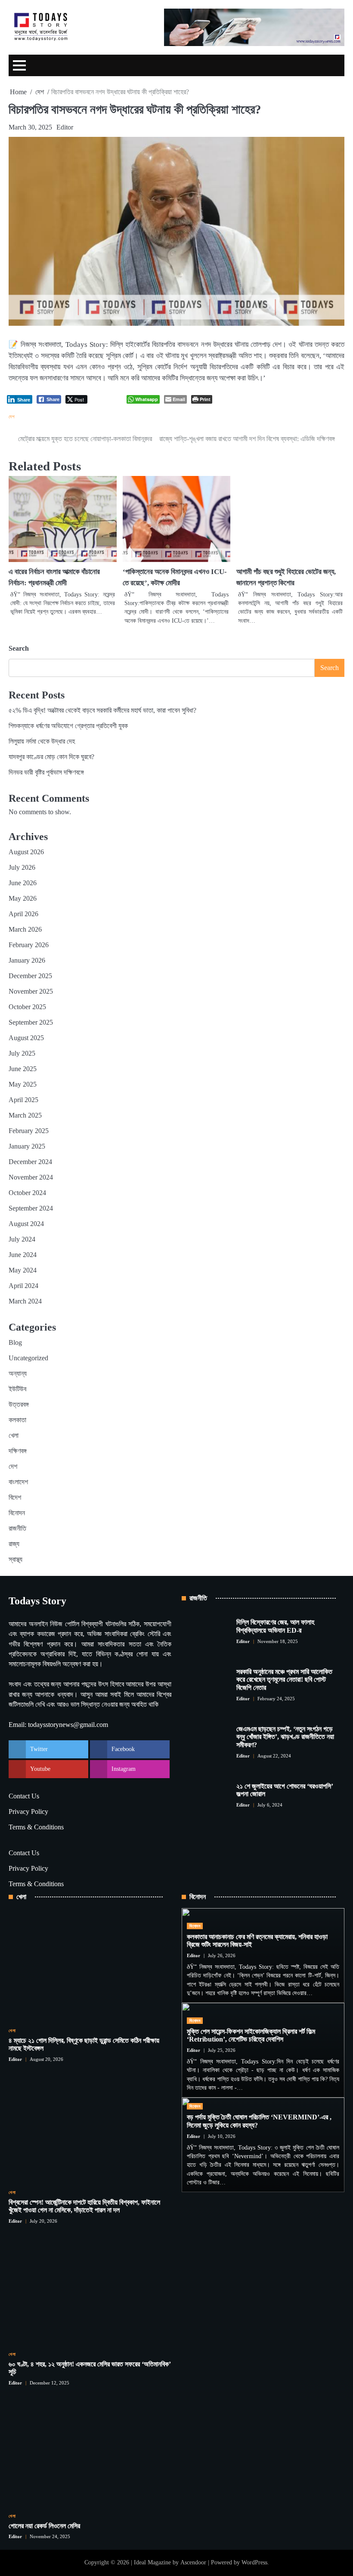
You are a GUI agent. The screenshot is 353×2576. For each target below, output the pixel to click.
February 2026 (29, 945)
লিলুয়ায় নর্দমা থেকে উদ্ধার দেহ (42, 741)
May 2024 (23, 1270)
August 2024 (26, 1224)
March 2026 (25, 929)
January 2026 (27, 960)
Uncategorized (28, 1358)
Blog (15, 1342)
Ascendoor (193, 2562)
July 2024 (22, 1239)
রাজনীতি (17, 1528)
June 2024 (23, 1255)
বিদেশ (15, 1497)
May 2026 (23, 898)
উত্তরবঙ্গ (19, 1404)
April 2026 (23, 914)
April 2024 (23, 1286)
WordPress (254, 2562)
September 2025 (31, 1022)
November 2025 (31, 991)
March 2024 (25, 1301)
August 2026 (26, 852)
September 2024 (31, 1208)
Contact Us (24, 1796)
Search (19, 648)
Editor (65, 127)
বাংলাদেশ (18, 1482)
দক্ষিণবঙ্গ (18, 1451)
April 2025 (23, 1100)
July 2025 (22, 1053)
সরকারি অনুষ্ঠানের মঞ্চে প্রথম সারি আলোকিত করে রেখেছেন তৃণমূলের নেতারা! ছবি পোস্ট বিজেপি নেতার (284, 1680)
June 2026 (23, 883)
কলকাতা (17, 1420)
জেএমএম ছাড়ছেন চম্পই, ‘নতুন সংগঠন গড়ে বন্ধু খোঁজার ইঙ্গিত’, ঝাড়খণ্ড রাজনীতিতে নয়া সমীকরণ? (285, 1737)
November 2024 (31, 1177)
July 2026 (22, 867)
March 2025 (25, 1115)
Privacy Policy (28, 1812)
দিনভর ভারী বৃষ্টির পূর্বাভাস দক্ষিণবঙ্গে (46, 772)
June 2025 (23, 1069)
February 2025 (29, 1131)
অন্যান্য (18, 1373)
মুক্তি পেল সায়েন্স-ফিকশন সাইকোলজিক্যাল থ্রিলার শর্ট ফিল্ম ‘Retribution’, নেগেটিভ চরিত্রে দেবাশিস (251, 2035)
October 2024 (27, 1193)
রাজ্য (14, 1544)
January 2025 (27, 1146)
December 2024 (30, 1162)
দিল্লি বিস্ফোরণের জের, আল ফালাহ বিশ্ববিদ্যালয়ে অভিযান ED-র (275, 1626)
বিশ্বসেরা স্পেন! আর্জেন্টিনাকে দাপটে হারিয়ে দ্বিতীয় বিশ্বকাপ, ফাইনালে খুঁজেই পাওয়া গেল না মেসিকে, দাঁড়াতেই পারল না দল (84, 2206)
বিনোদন (17, 1513)
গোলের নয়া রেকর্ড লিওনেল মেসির (44, 2526)
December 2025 (30, 976)
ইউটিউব (17, 1389)
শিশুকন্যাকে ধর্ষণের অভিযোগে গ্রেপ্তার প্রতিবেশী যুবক (68, 726)
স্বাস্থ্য (15, 1559)
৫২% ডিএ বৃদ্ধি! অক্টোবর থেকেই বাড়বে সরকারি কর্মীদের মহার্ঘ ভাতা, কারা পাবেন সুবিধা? (102, 710)
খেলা (14, 1435)
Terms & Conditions (36, 1827)
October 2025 (27, 1007)
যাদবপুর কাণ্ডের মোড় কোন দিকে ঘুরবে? (51, 757)
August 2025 (26, 1038)
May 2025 (23, 1084)
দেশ (12, 417)
